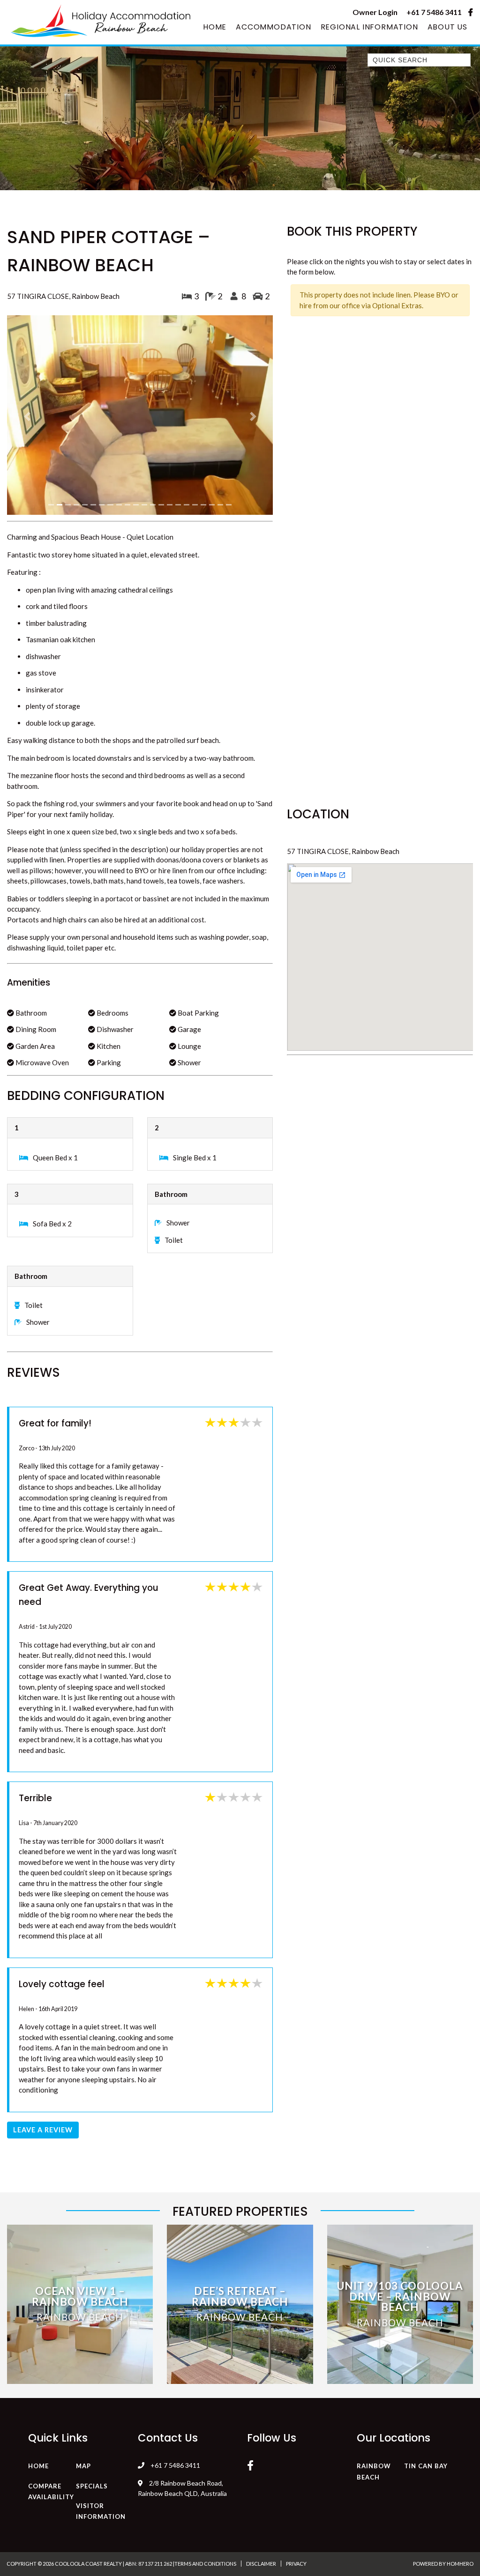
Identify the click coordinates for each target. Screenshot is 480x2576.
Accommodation (273, 27)
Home (215, 27)
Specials (92, 2357)
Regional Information (369, 27)
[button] (27, 352)
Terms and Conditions (205, 2434)
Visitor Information (101, 2382)
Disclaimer (261, 2434)
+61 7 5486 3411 (434, 12)
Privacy (296, 2434)
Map (83, 2337)
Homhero (460, 2434)
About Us (447, 27)
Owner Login (375, 12)
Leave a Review (43, 2001)
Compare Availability (51, 2362)
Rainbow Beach (374, 2343)
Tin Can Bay (426, 2337)
